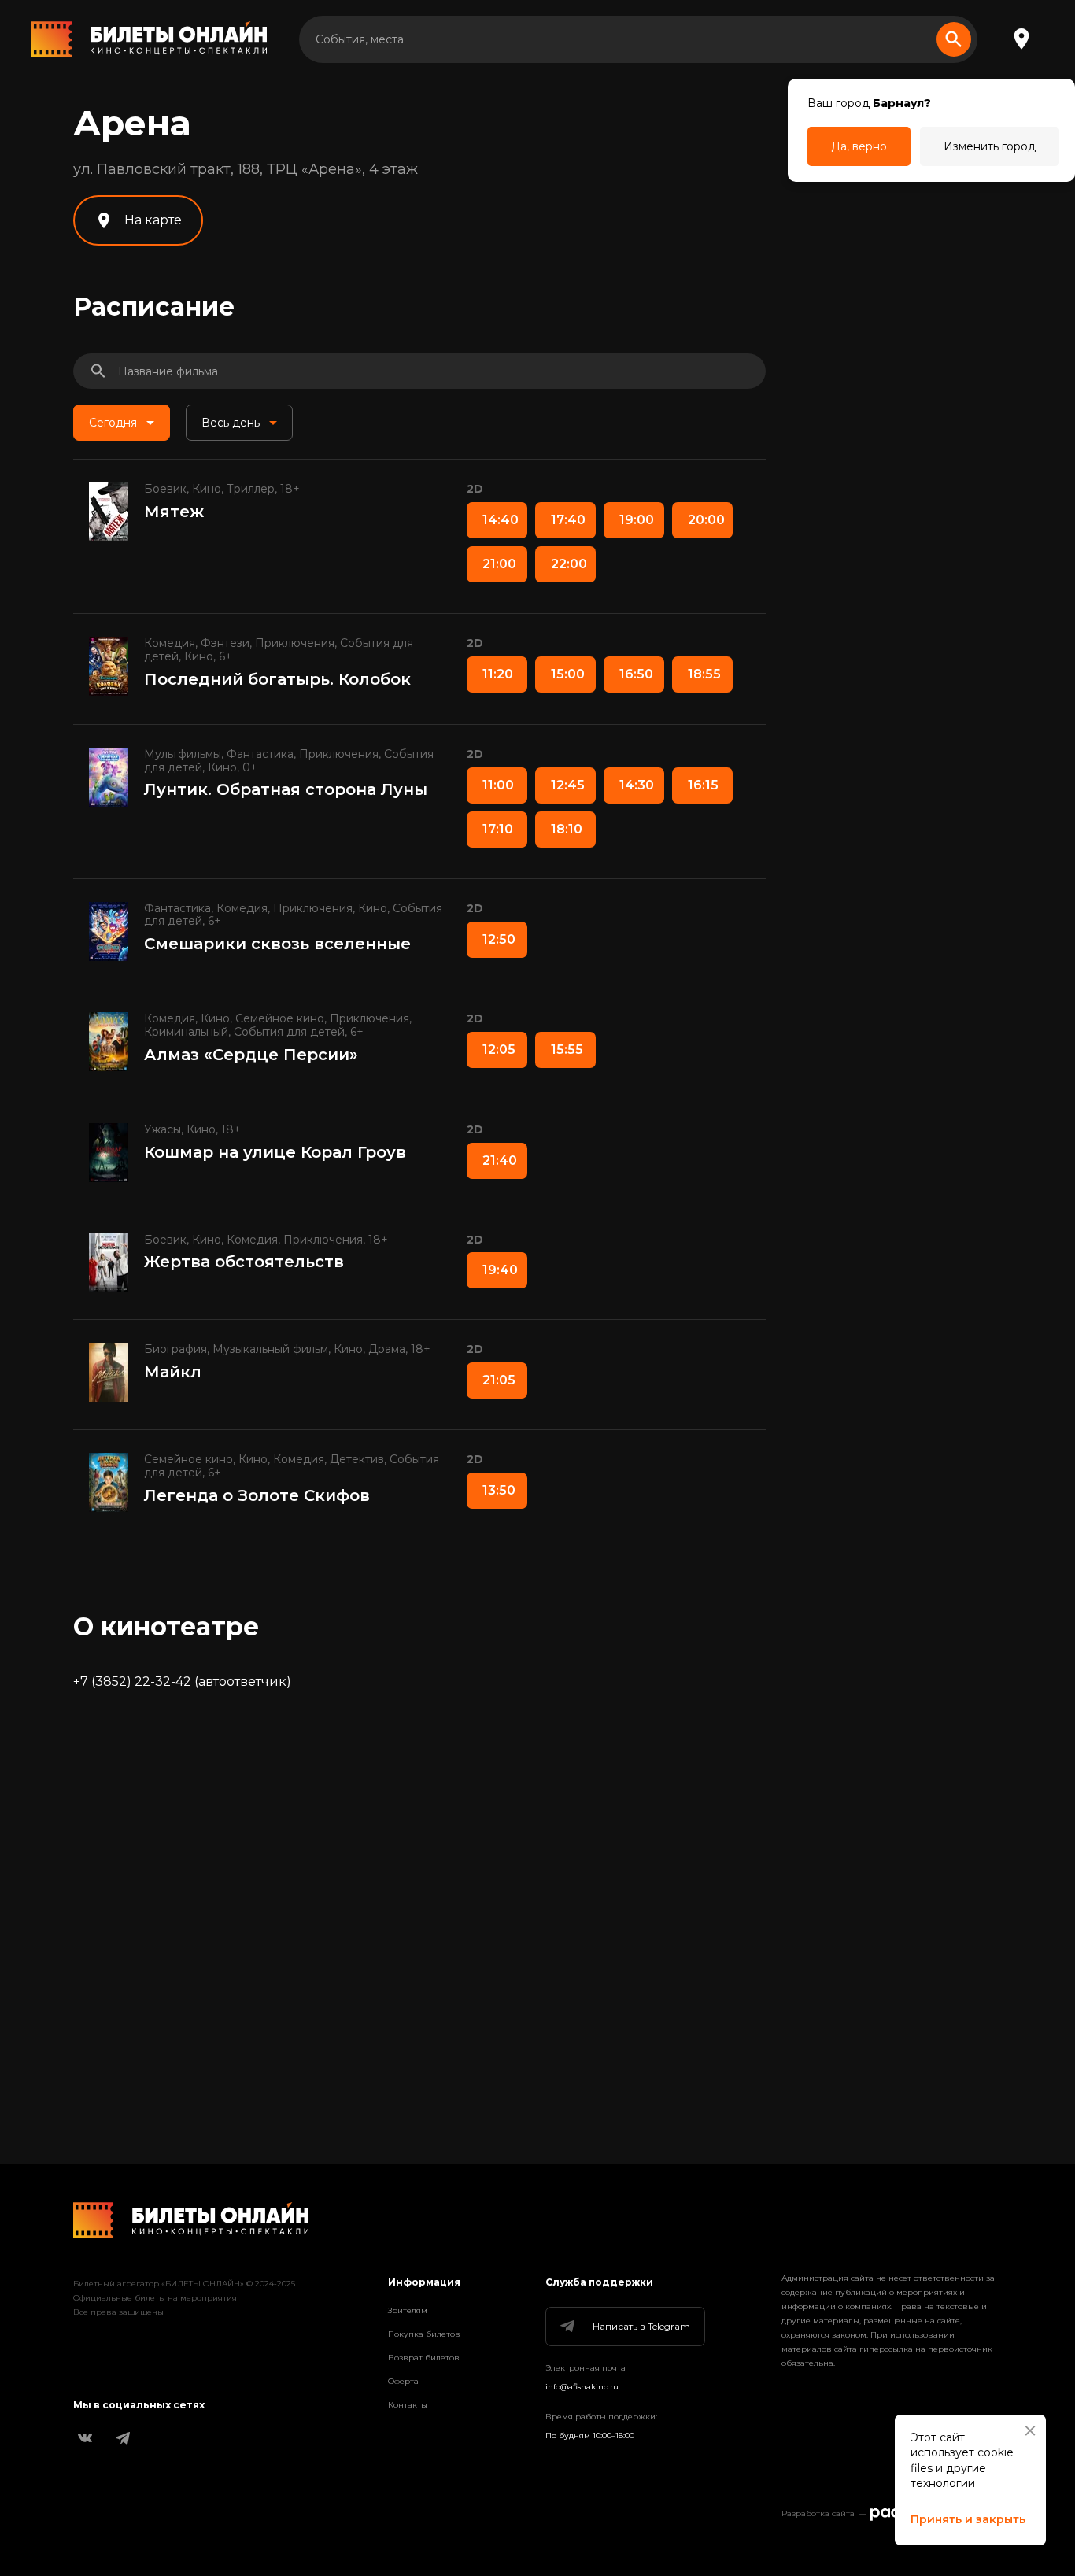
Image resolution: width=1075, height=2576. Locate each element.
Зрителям (408, 2310)
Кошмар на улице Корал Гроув (275, 1152)
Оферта (403, 2381)
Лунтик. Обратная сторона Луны (286, 789)
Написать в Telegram (641, 2326)
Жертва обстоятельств (244, 1262)
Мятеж (174, 512)
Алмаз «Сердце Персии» (251, 1055)
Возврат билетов (424, 2358)
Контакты (408, 2405)
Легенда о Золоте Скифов (257, 1495)
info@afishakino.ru (582, 2387)
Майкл (173, 1372)
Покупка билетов (424, 2334)
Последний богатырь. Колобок (277, 679)
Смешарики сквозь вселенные (277, 944)
